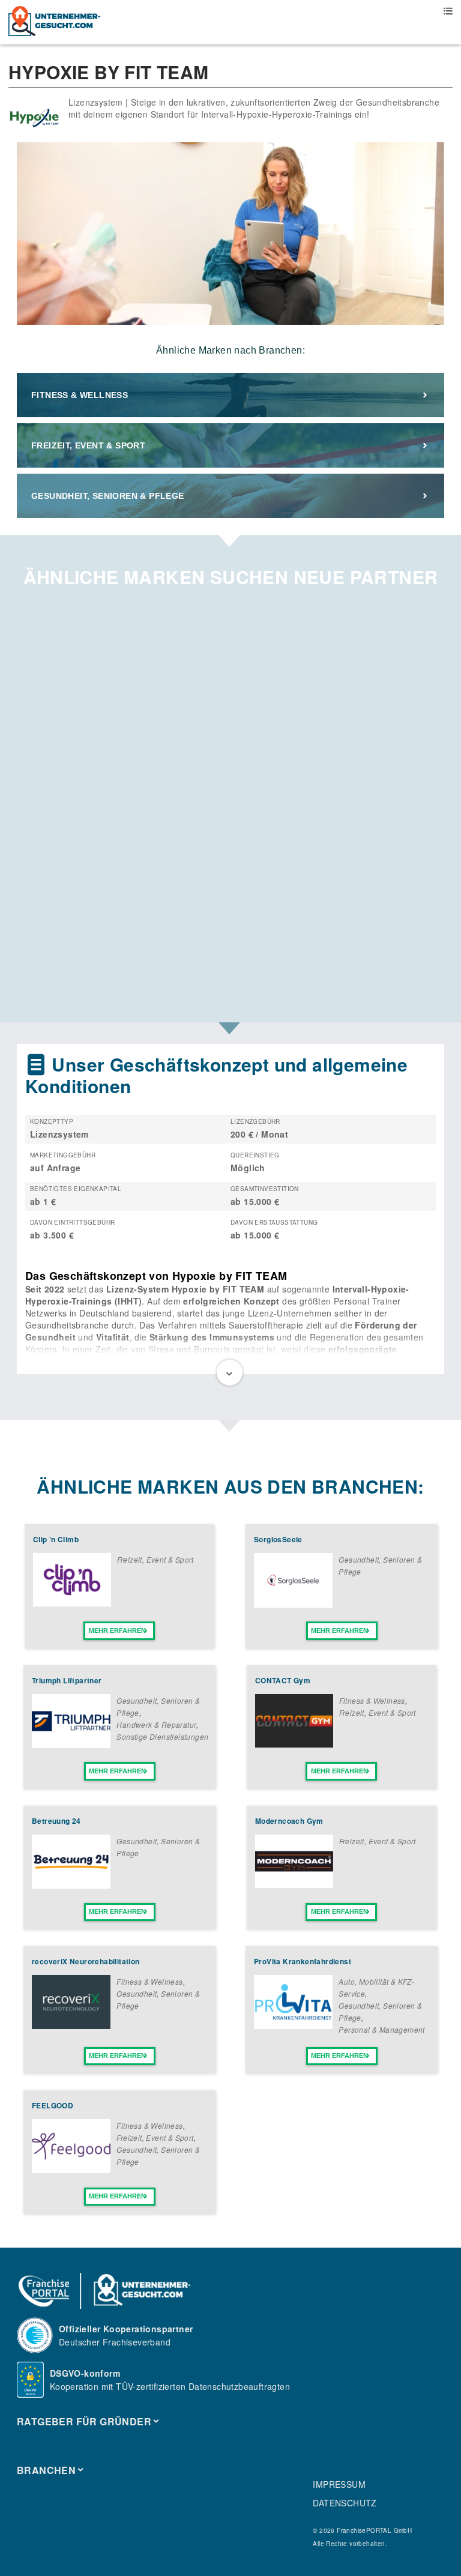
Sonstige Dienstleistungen (162, 1736)
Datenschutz (345, 2503)
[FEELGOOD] (71, 2170)
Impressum (339, 2484)
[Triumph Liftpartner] (71, 1745)
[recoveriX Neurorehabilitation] (71, 2026)
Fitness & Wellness (80, 395)
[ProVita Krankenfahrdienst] (293, 2026)
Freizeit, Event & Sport (88, 445)
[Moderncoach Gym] (294, 1884)
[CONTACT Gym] (294, 1744)
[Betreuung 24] (71, 1885)
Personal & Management (381, 2029)
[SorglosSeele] (293, 1604)
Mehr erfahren (117, 1630)
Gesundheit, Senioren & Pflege (108, 496)
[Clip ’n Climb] (72, 1603)
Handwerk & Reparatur (156, 1724)
